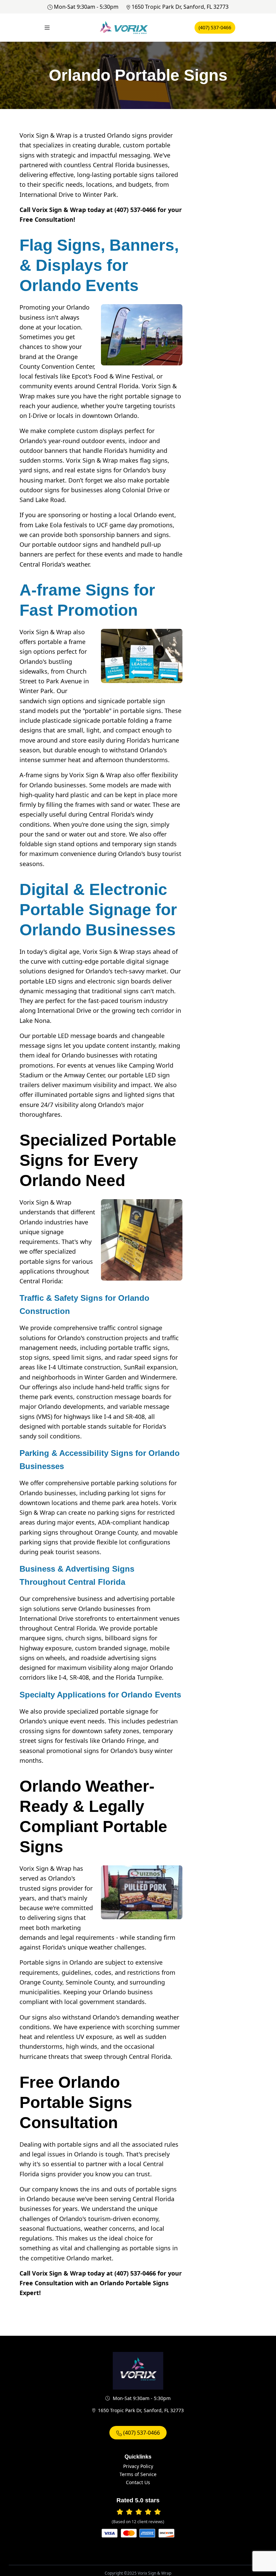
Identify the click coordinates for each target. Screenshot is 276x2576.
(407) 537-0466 (215, 27)
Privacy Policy (138, 2466)
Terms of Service (138, 2474)
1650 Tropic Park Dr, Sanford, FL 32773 (180, 7)
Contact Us (138, 2482)
